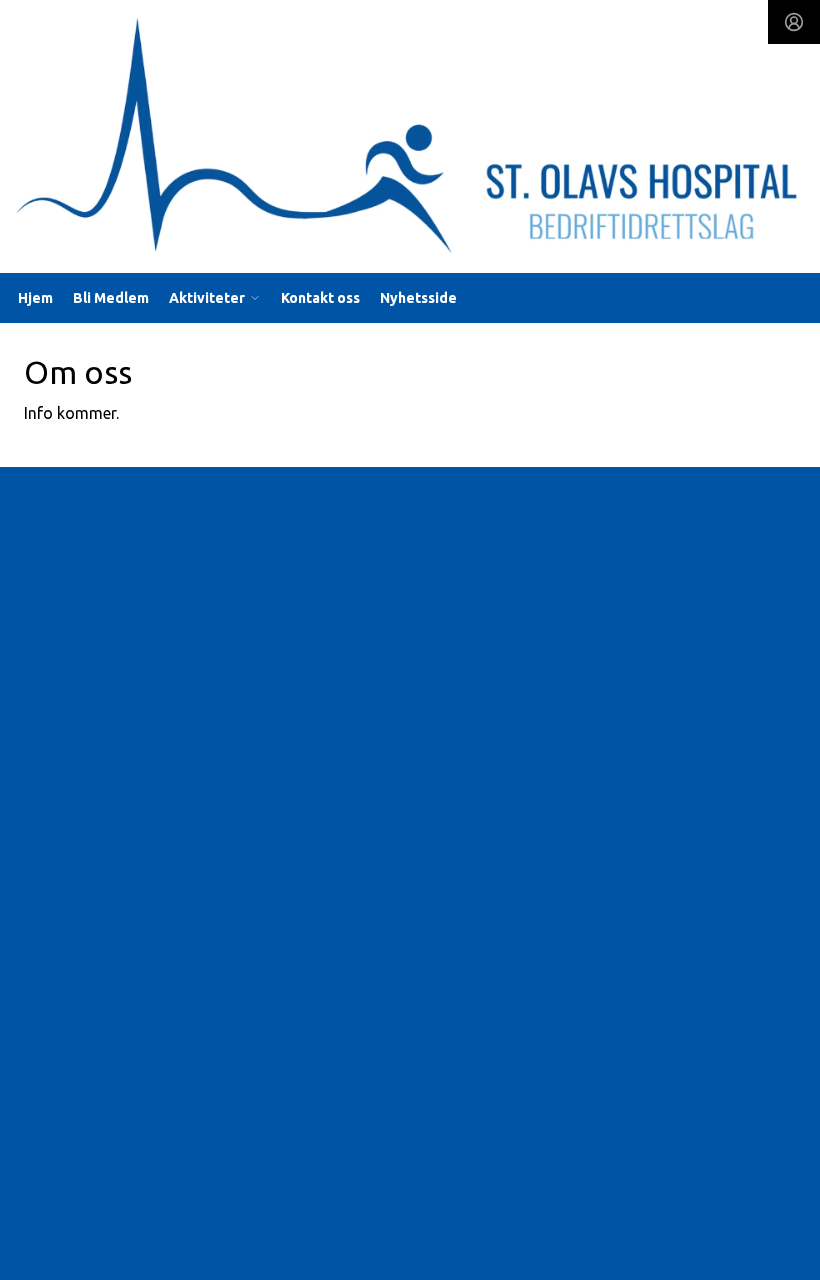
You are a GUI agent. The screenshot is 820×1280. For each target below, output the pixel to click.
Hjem (35, 298)
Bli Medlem (111, 298)
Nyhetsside (418, 298)
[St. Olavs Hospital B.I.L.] (410, 141)
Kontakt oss (320, 298)
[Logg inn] (794, 22)
